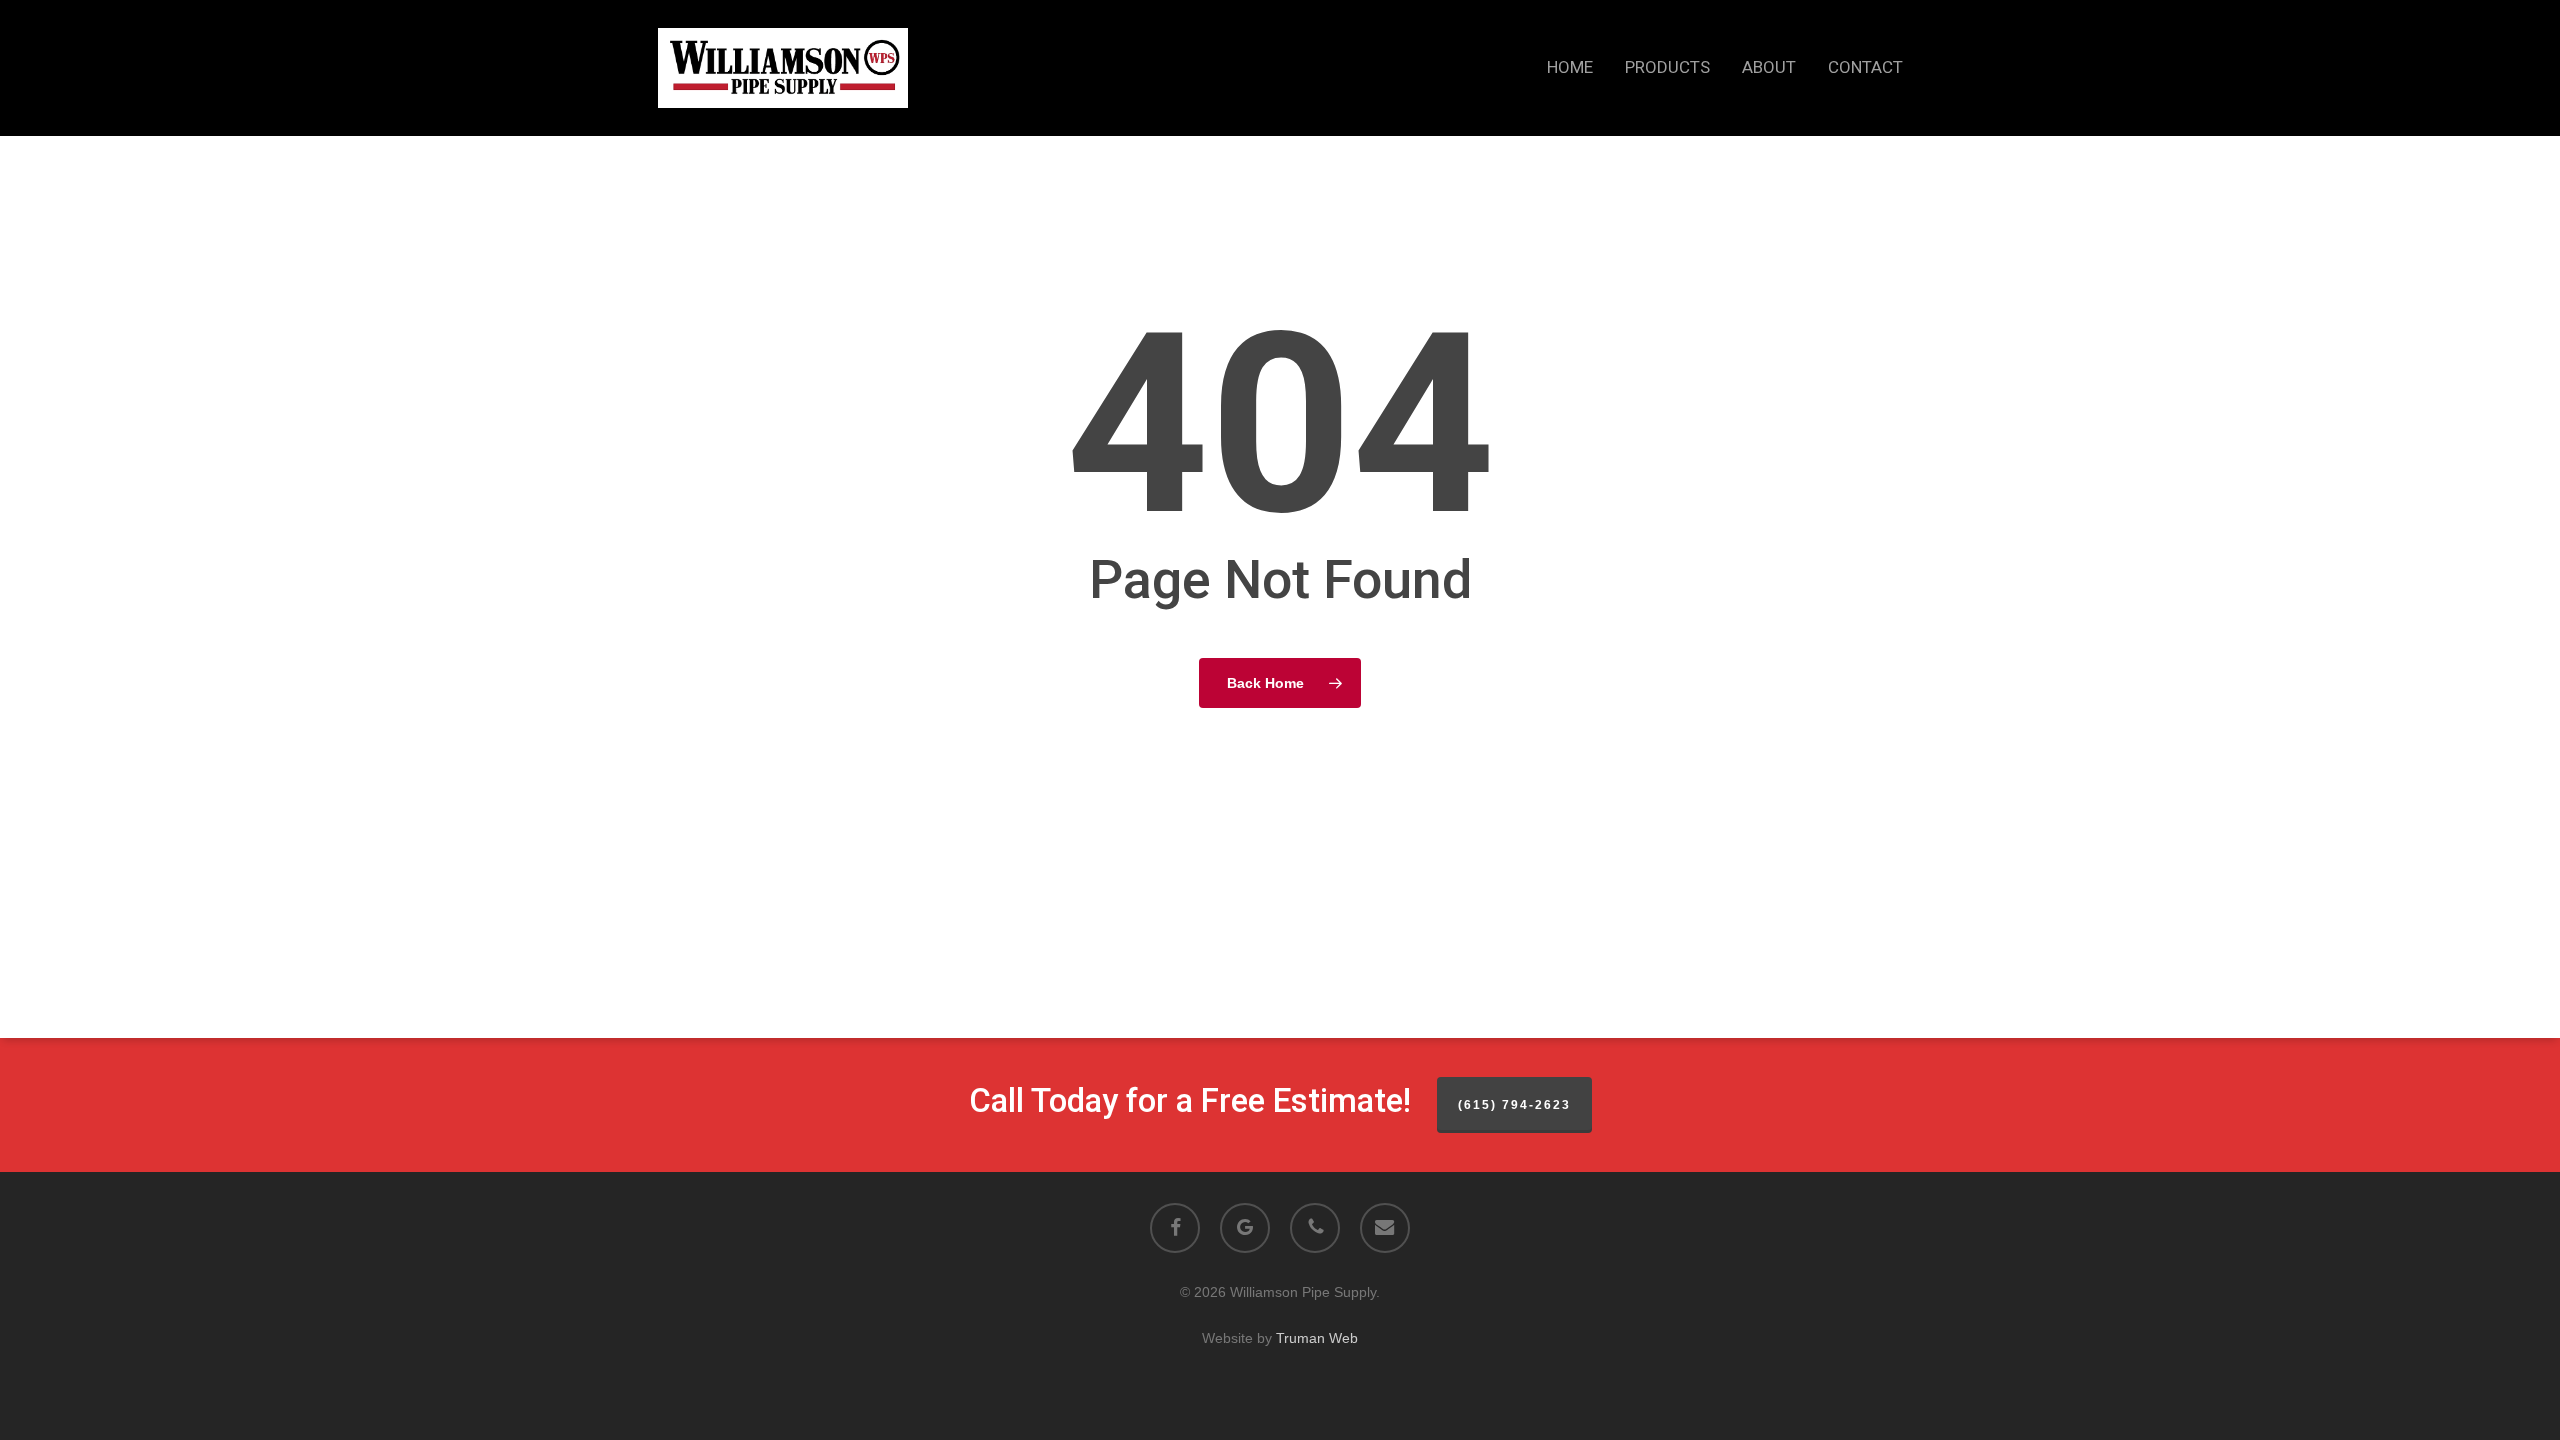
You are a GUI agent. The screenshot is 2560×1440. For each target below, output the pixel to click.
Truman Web (1317, 1338)
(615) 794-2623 (1514, 1105)
